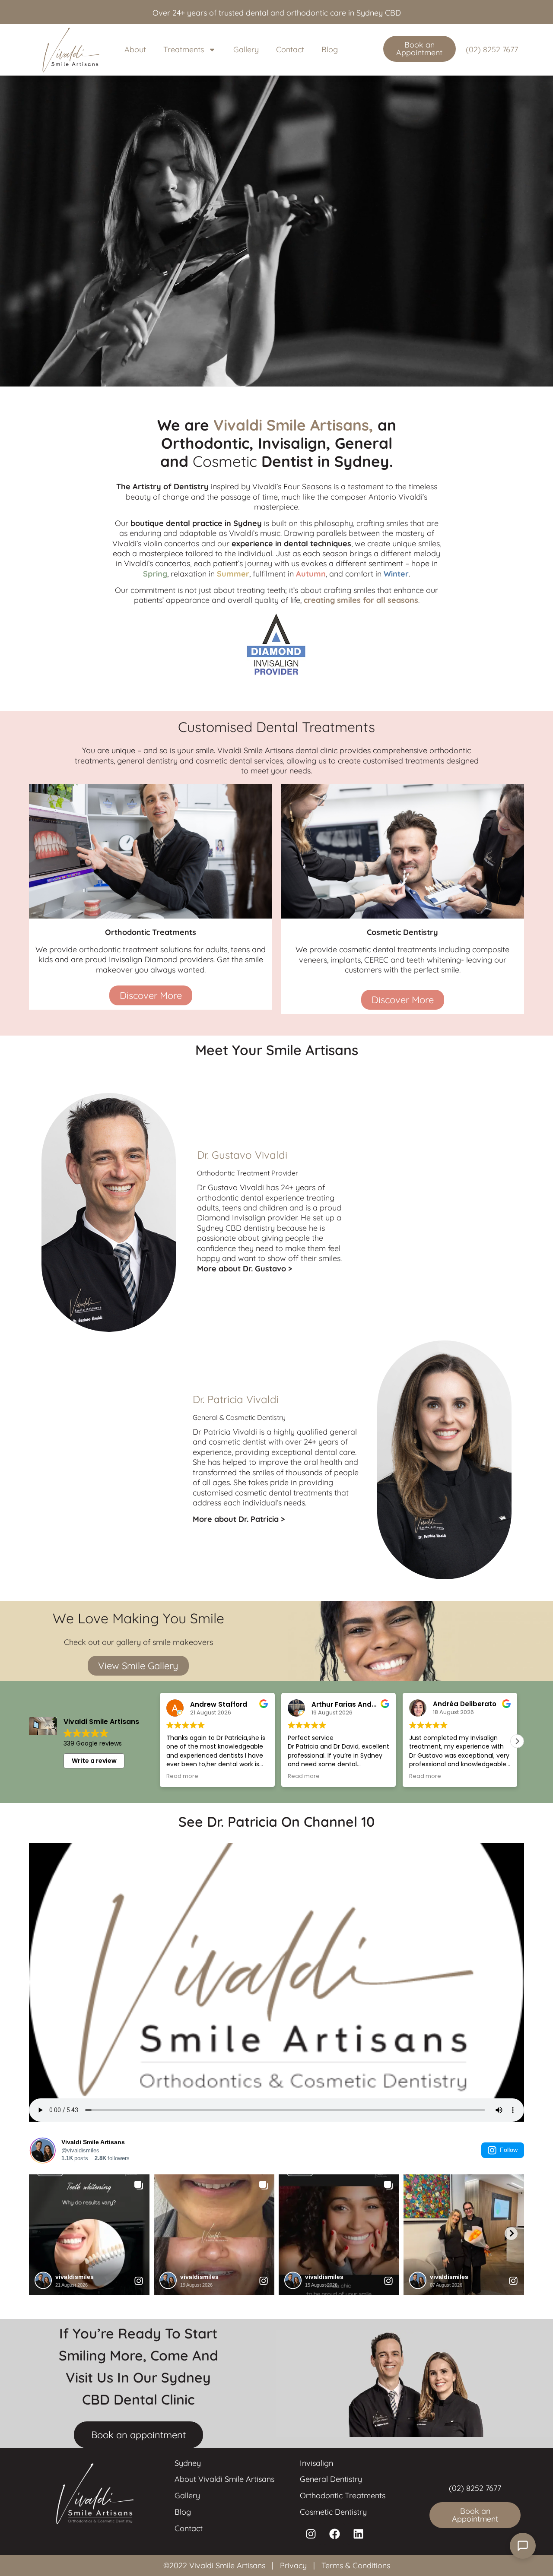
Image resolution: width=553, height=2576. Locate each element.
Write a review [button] (94, 1761)
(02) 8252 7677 (492, 49)
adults (208, 1208)
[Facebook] (334, 2534)
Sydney (188, 2463)
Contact (290, 49)
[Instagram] (311, 2534)
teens (232, 1208)
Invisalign (316, 2463)
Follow (509, 2150)
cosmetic (224, 1442)
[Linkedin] (358, 2534)
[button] (517, 1741)
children (273, 1208)
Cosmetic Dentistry (333, 2512)
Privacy (293, 2565)
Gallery (246, 49)
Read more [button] (194, 1776)
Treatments (184, 49)
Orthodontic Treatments (343, 2495)
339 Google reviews (93, 1743)
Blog (330, 49)
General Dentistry (331, 2479)
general (343, 1432)
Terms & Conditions (356, 2565)
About (135, 49)
